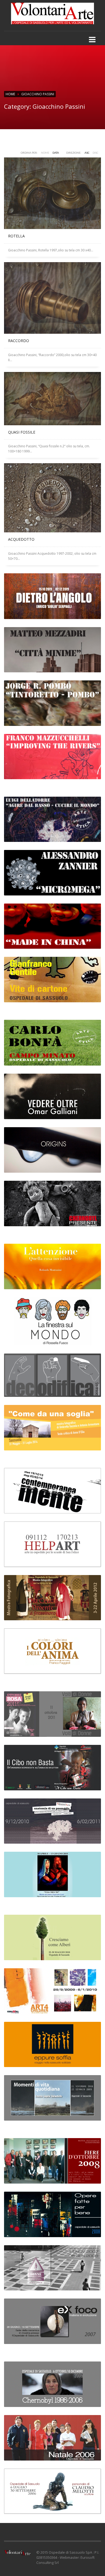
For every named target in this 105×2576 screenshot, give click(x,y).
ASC (87, 153)
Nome (45, 153)
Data (56, 153)
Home (10, 94)
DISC (95, 153)
